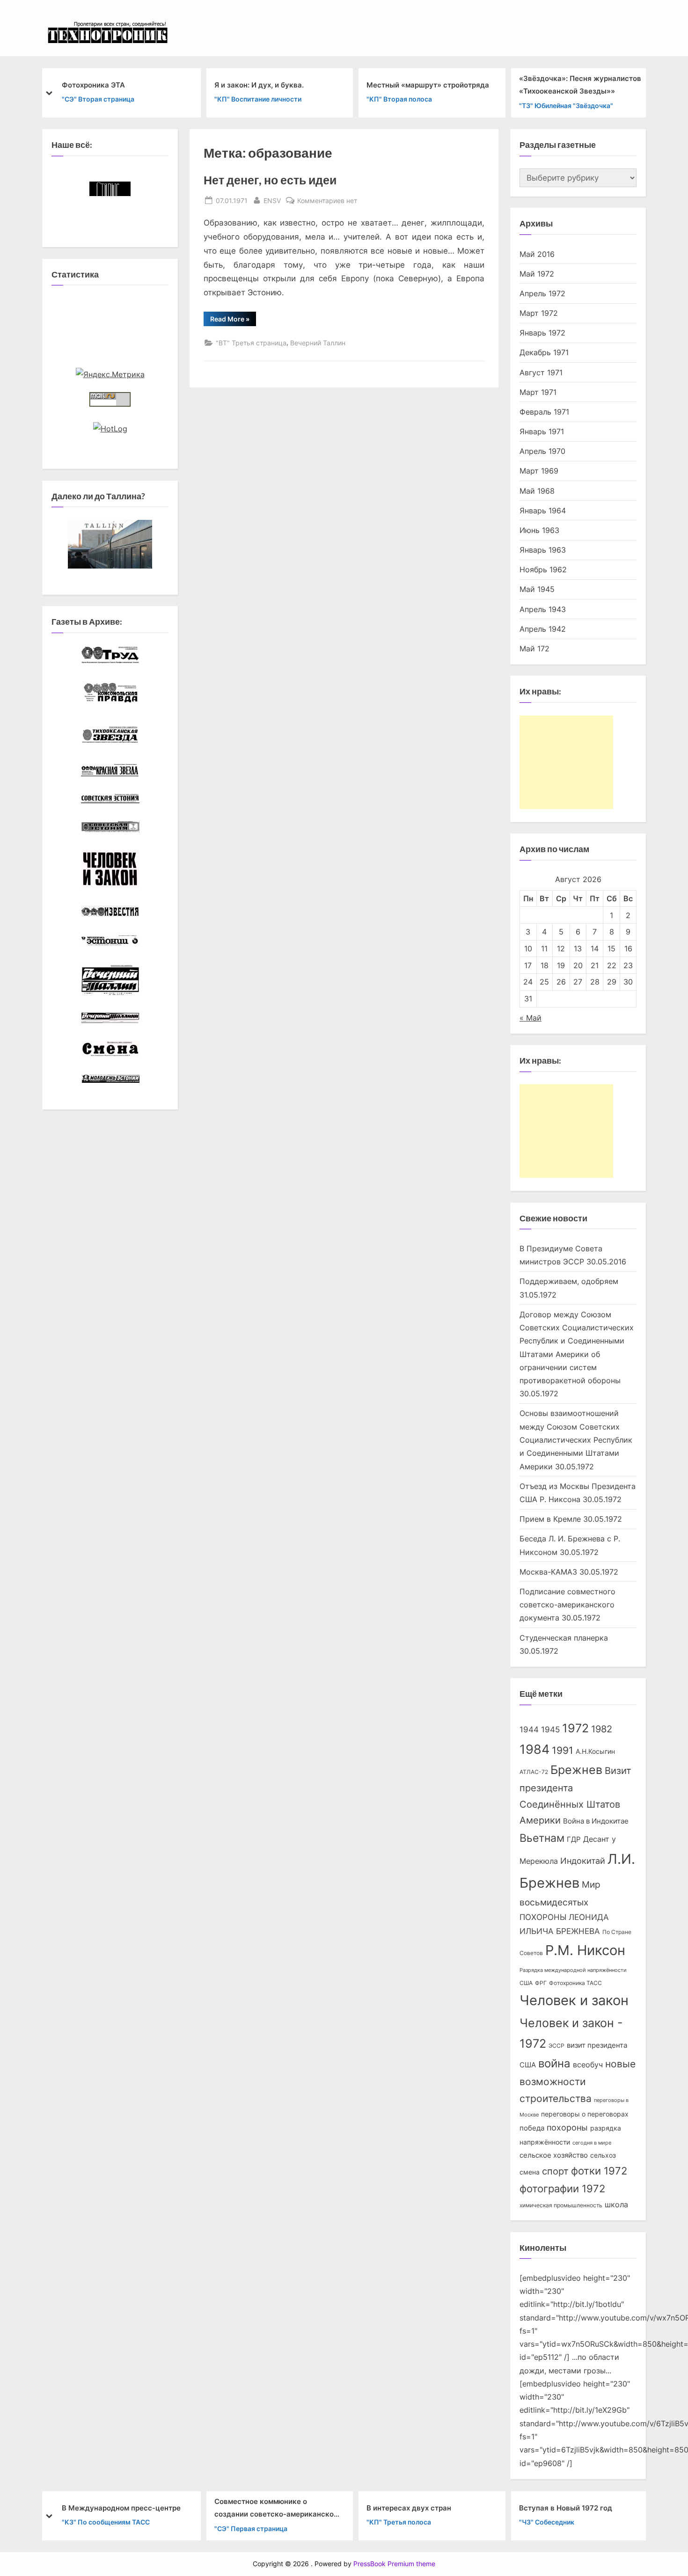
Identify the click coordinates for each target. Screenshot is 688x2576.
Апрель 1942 (543, 629)
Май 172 (534, 649)
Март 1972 (539, 313)
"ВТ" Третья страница (251, 343)
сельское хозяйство (554, 2155)
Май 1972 (537, 274)
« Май (531, 1018)
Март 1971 (538, 392)
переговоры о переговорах (585, 2114)
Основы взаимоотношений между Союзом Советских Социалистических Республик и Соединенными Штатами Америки (576, 1440)
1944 (529, 1729)
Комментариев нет (327, 201)
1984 (534, 1749)
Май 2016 (537, 254)
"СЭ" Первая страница (251, 2528)
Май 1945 (537, 589)
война (554, 2063)
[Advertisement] (566, 762)
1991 (563, 1750)
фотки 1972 (599, 2171)
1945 (550, 1729)
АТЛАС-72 (534, 1772)
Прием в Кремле (550, 1519)
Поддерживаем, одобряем (569, 1281)
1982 (602, 1729)
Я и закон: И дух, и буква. (259, 84)
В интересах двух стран (409, 2507)
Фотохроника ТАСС (575, 1983)
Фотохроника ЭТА (93, 84)
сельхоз (603, 2155)
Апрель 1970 (542, 451)
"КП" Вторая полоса (399, 99)
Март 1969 (539, 471)
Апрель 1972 (542, 293)
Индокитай (583, 1861)
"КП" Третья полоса (399, 2522)
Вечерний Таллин (318, 343)
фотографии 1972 (562, 2189)
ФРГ (541, 1983)
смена (530, 2172)
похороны (567, 2127)
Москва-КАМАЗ (548, 1572)
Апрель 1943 (543, 609)
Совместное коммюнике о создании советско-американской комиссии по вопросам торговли (276, 2509)
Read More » (233, 320)
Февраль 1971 (544, 412)
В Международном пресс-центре (121, 2507)
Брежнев (576, 1770)
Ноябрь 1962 (543, 569)
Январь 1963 (543, 550)
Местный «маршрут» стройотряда (428, 84)
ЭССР (556, 2046)
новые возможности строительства (578, 2081)
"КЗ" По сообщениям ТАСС (106, 2522)
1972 (575, 1728)
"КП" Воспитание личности (258, 99)
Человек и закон (574, 2000)
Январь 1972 (542, 333)
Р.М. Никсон (585, 1950)
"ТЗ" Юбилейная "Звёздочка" (566, 105)
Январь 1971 (542, 431)
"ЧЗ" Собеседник (547, 2522)
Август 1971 (541, 372)
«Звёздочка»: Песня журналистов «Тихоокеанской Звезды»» (580, 85)
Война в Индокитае (596, 1821)
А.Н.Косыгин (595, 1751)
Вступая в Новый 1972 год (566, 2507)
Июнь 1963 (539, 530)
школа (616, 2205)
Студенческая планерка (564, 1638)
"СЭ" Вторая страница (98, 99)
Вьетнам (542, 1838)
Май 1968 (537, 491)
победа (532, 2128)
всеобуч (588, 2065)
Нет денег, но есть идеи (270, 180)
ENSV (272, 200)
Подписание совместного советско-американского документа (567, 1605)
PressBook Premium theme (394, 2564)
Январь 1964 (543, 511)
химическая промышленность (561, 2205)
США (526, 1983)
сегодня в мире (592, 2143)
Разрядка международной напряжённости (573, 1970)
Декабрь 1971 (544, 352)
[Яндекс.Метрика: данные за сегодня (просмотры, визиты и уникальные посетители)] (110, 374)
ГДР (574, 1839)
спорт (555, 2171)
